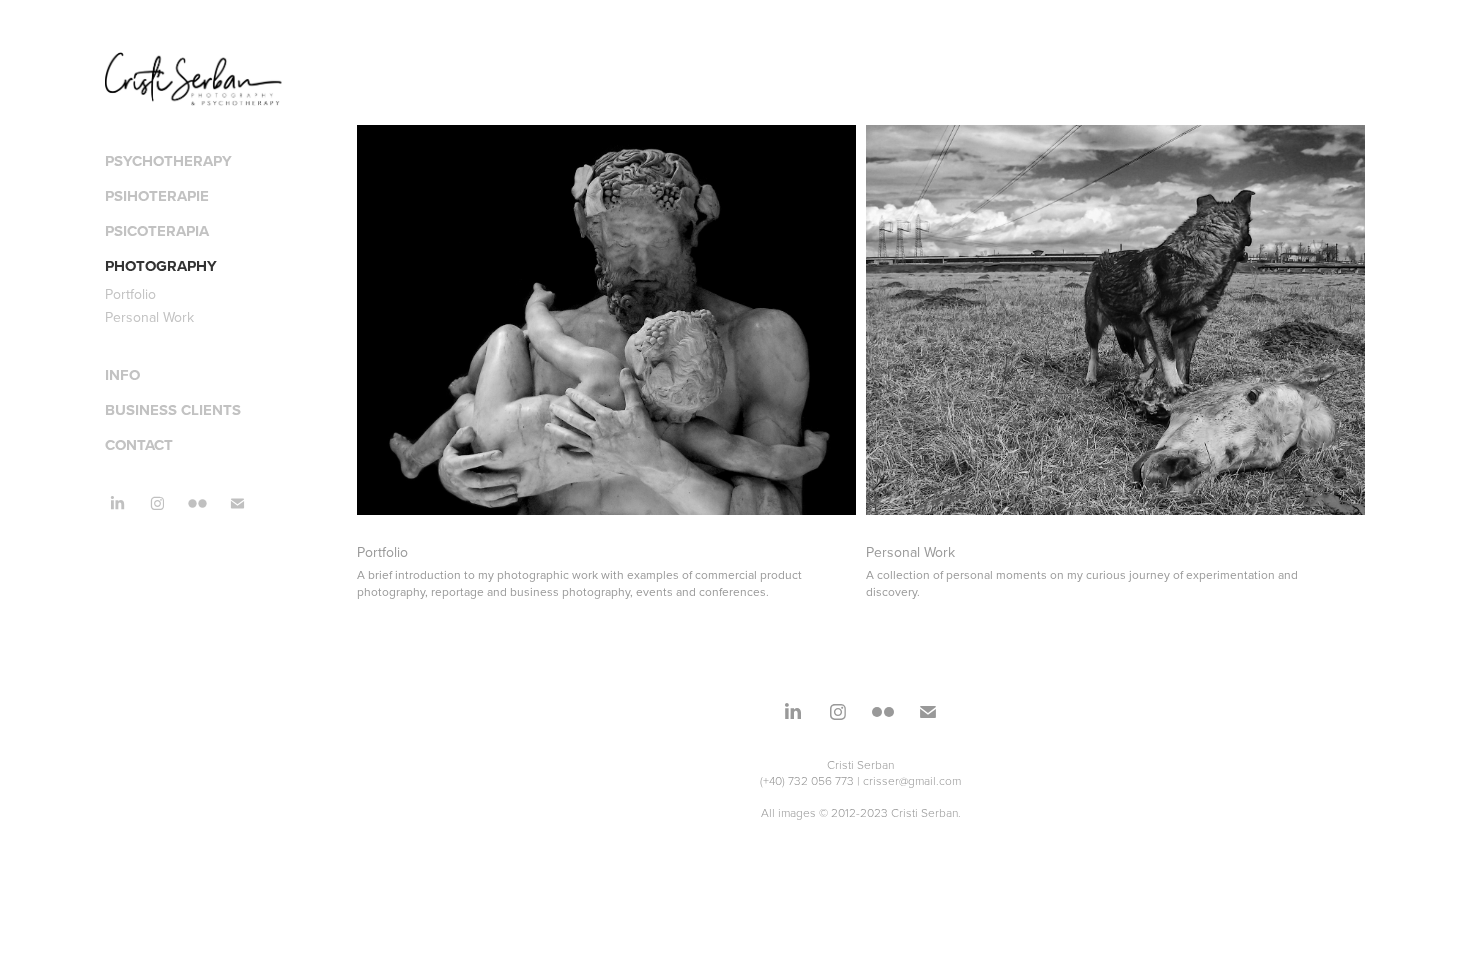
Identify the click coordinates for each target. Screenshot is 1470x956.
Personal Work (149, 317)
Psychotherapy (168, 161)
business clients (173, 410)
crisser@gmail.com (912, 780)
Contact (139, 445)
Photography (161, 266)
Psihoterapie (157, 196)
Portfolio (130, 294)
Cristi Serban (860, 764)
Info (122, 375)
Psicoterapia (157, 231)
